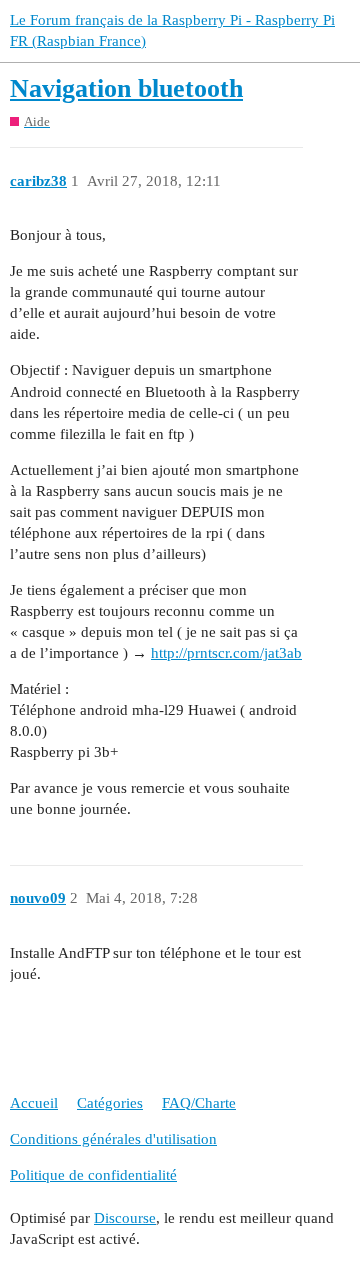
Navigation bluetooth (126, 88)
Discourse (125, 1218)
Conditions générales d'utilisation (113, 1139)
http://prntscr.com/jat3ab (226, 653)
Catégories (110, 1103)
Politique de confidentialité (93, 1175)
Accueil (34, 1103)
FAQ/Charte (199, 1103)
